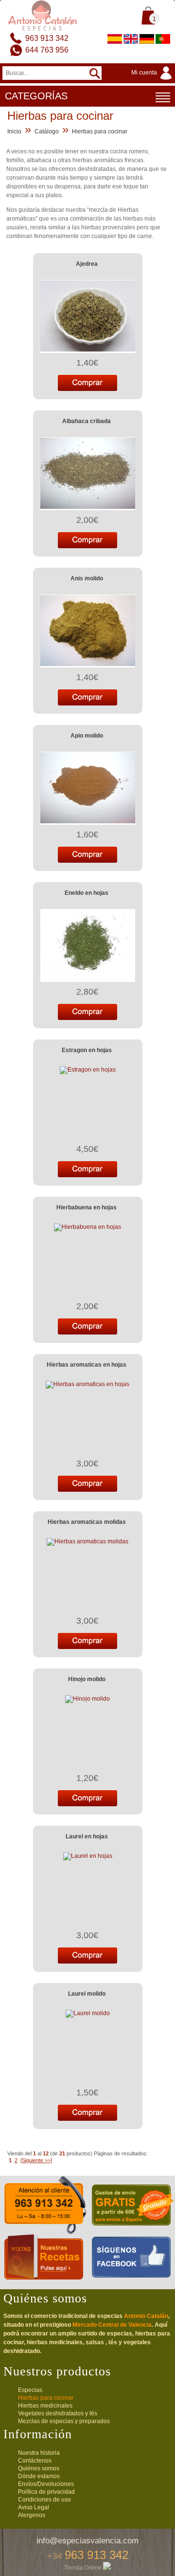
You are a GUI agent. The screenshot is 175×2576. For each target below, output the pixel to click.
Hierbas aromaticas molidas (87, 1522)
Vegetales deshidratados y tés (58, 2413)
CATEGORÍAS (36, 96)
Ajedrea (87, 264)
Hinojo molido (87, 1679)
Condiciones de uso (44, 2500)
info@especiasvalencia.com (87, 2541)
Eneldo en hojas (87, 893)
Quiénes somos (39, 2468)
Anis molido (87, 578)
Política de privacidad (46, 2492)
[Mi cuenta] (153, 80)
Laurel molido (87, 1994)
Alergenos (32, 2515)
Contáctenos (35, 2461)
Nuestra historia (39, 2453)
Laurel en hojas (87, 1836)
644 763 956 (47, 50)
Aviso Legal (34, 2507)
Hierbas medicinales (45, 2406)
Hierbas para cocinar (100, 131)
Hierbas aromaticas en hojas (87, 1365)
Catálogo (47, 131)
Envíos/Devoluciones (46, 2484)
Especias (30, 2390)
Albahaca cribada (87, 421)
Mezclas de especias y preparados (64, 2421)
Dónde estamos (39, 2476)
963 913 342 (47, 38)
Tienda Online (84, 2568)
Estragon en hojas (87, 1050)
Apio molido (87, 736)
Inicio (14, 131)
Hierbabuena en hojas (87, 1207)
